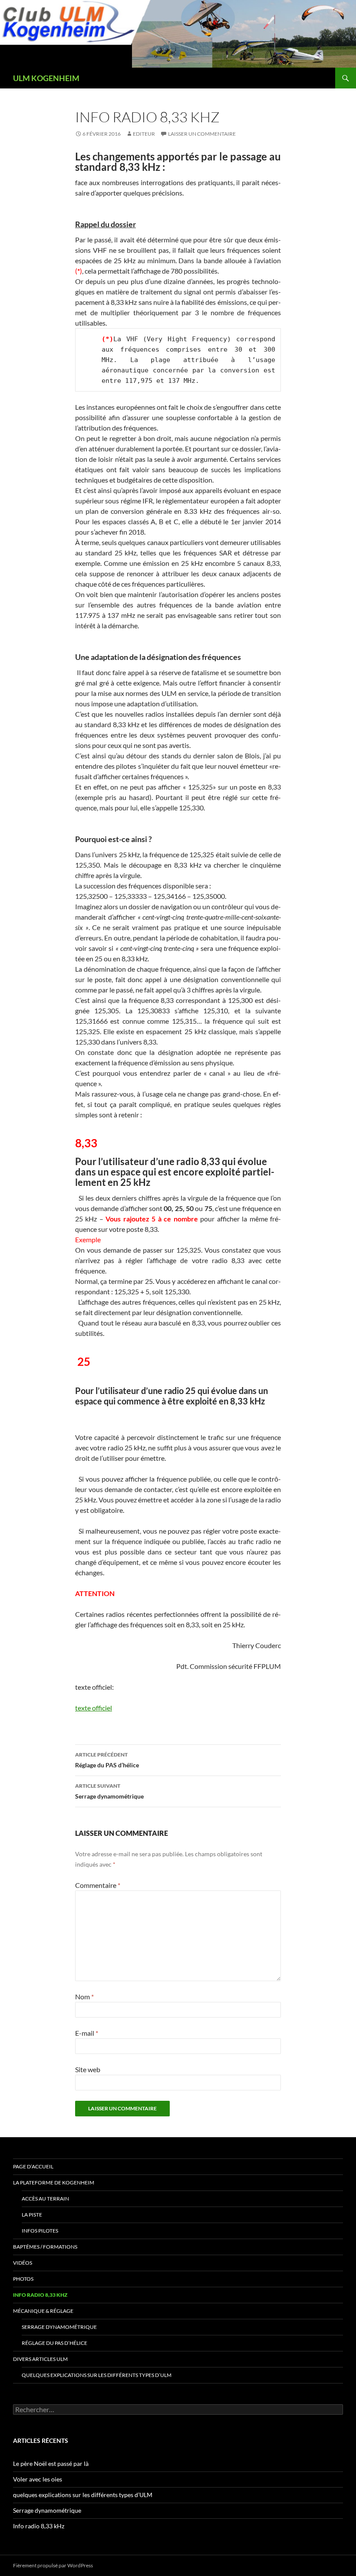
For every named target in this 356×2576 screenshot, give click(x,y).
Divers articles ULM (40, 2359)
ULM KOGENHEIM (46, 78)
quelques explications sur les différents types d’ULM (97, 2375)
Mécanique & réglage (43, 2311)
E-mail (87, 2033)
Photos (23, 2279)
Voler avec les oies (38, 2479)
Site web (88, 2069)
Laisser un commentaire (202, 134)
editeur (144, 134)
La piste (32, 2215)
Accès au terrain (45, 2199)
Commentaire (98, 1885)
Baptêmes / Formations (45, 2247)
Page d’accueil (33, 2166)
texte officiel (94, 1708)
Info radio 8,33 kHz (40, 2295)
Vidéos (23, 2263)
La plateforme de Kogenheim (54, 2183)
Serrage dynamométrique (109, 1791)
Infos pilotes (40, 2231)
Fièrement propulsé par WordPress (53, 2565)
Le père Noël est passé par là (51, 2463)
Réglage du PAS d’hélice (107, 1760)
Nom (84, 1996)
